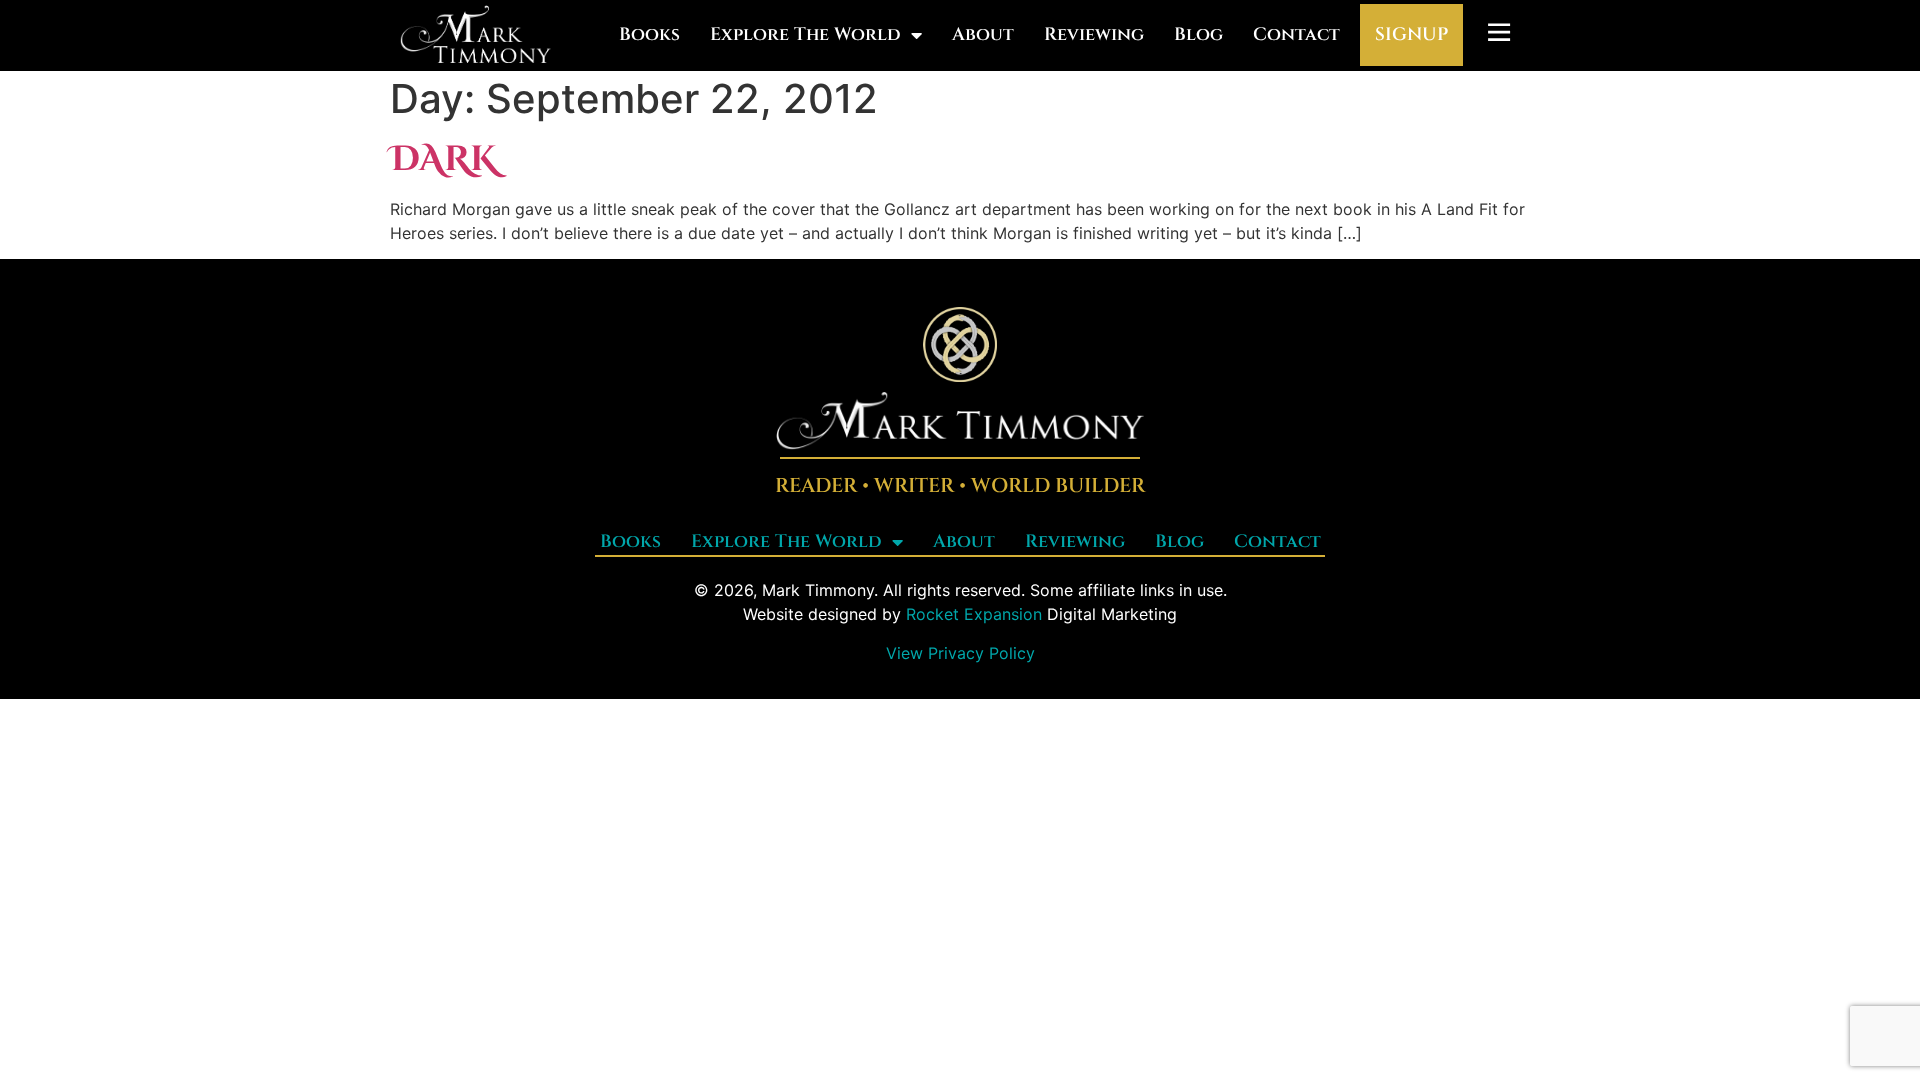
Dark (443, 159)
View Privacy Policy (960, 653)
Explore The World (805, 34)
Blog (1198, 34)
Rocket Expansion (974, 614)
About (983, 34)
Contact (1296, 34)
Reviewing (1094, 34)
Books (649, 34)
